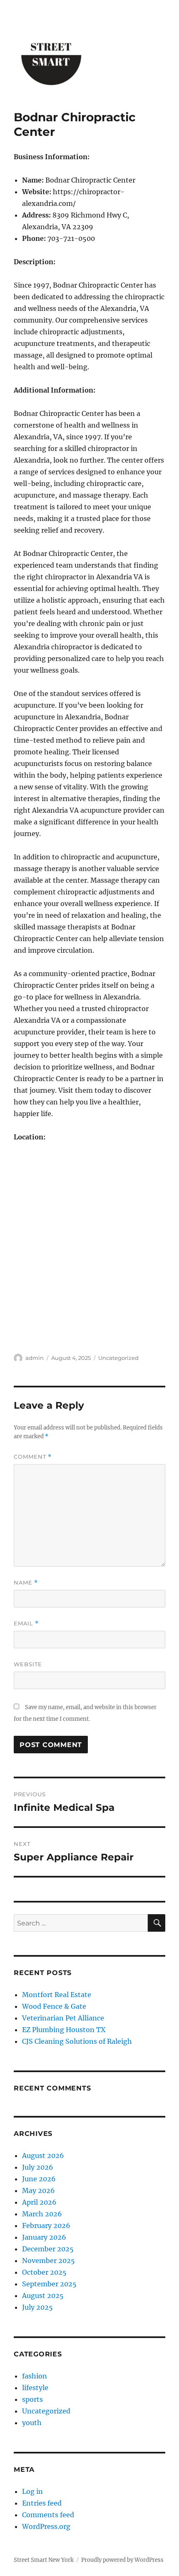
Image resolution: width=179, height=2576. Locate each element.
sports (32, 2399)
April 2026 (39, 2202)
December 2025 (48, 2249)
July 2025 (37, 2307)
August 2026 (43, 2155)
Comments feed (48, 2515)
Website (28, 1664)
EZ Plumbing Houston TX (64, 2030)
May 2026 (39, 2190)
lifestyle (35, 2388)
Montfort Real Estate (57, 1995)
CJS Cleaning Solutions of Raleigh (77, 2041)
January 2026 (44, 2237)
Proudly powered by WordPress (122, 2560)
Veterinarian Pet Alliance (63, 2018)
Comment (33, 1457)
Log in (32, 2491)
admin (35, 1358)
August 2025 (43, 2296)
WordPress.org (46, 2526)
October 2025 (44, 2272)
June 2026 (39, 2179)
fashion (35, 2376)
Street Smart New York (44, 2560)
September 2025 (49, 2284)
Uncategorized (118, 1358)
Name (26, 1583)
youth (32, 2423)
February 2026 (46, 2226)
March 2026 (42, 2214)
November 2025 (48, 2261)
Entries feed (42, 2503)
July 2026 (38, 2167)
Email (26, 1623)
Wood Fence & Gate (54, 2006)
